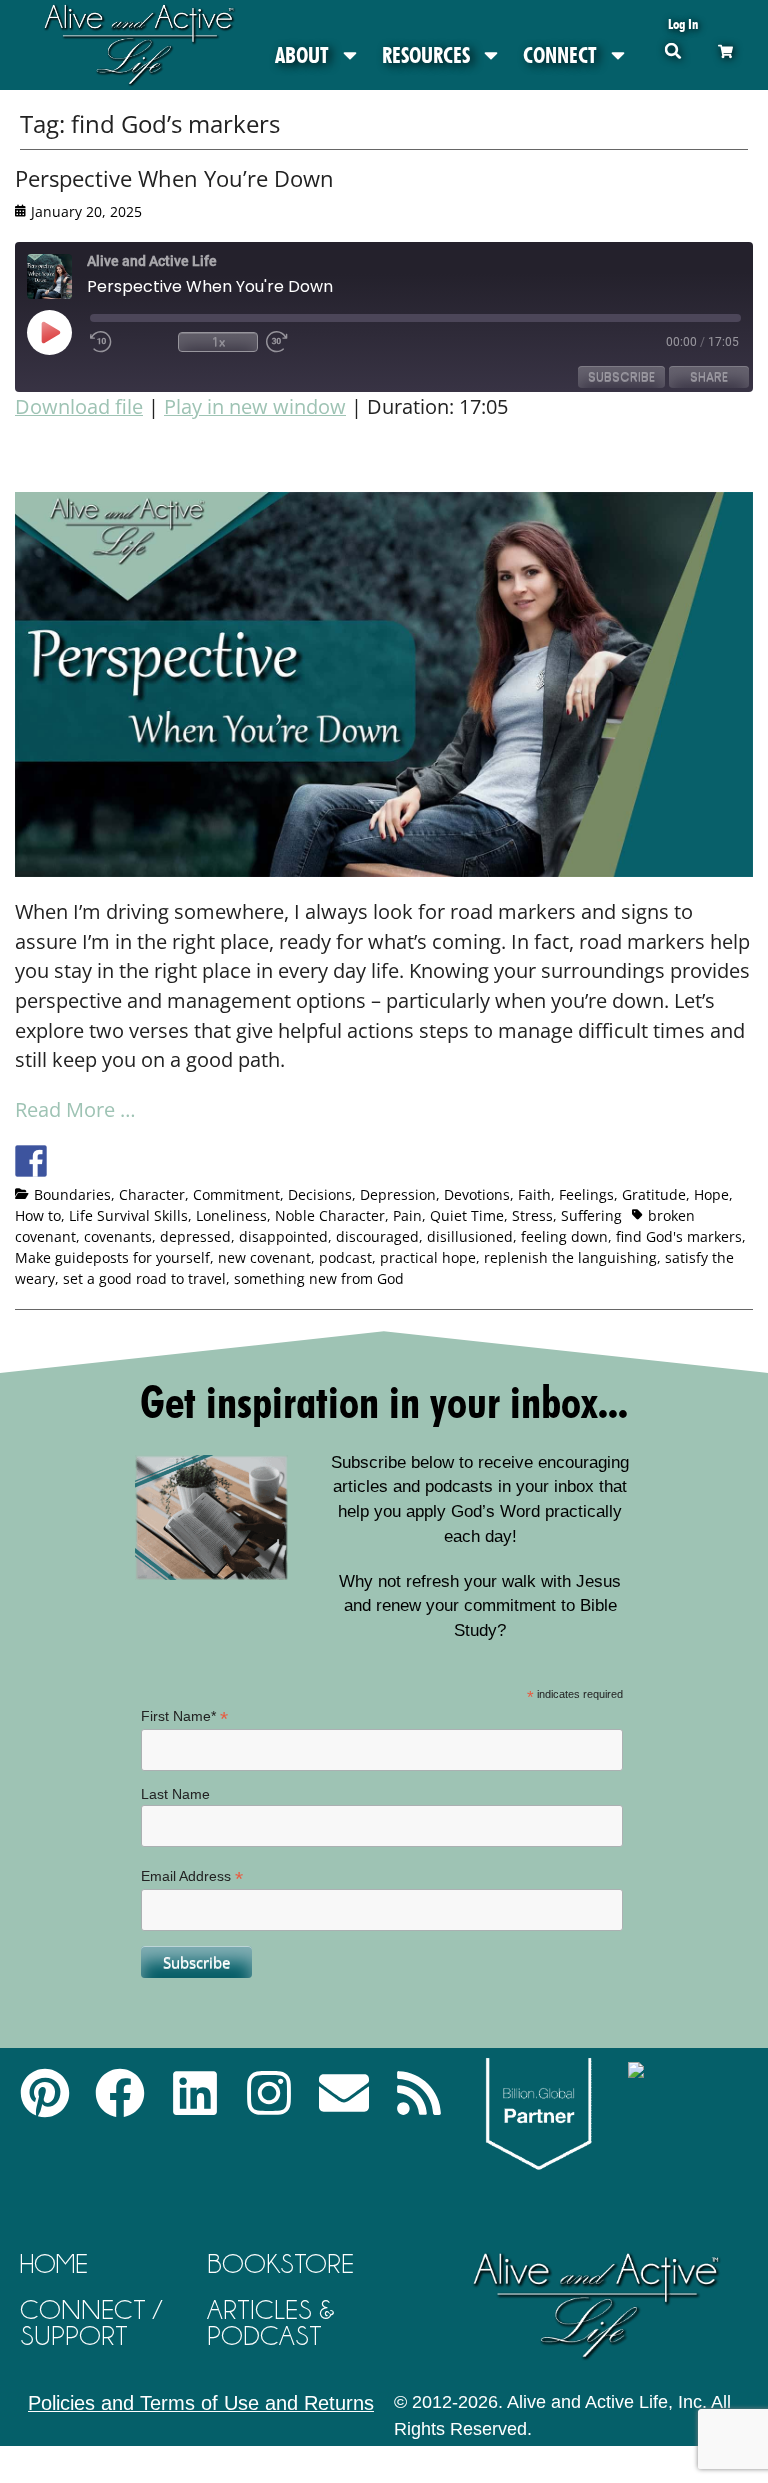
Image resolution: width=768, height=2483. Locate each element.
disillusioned (470, 1236)
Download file (79, 406)
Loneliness (231, 1215)
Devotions (477, 1194)
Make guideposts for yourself (112, 1257)
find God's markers (679, 1236)
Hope (711, 1194)
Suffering (591, 1215)
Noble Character (330, 1215)
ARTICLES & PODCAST (271, 2322)
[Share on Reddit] (105, 1161)
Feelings (586, 1194)
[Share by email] (216, 1161)
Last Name (175, 1794)
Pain (407, 1215)
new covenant (264, 1257)
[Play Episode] (67, 332)
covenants (118, 1236)
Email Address (192, 1876)
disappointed (283, 1236)
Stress (532, 1215)
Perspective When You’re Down (174, 178)
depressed (195, 1236)
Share (709, 376)
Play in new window (255, 406)
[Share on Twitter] (68, 1161)
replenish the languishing (570, 1257)
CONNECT (560, 55)
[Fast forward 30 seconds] (306, 342)
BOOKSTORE (280, 2263)
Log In (683, 23)
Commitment (236, 1194)
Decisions (320, 1194)
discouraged (377, 1236)
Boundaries (72, 1194)
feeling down (564, 1236)
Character (152, 1194)
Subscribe (621, 376)
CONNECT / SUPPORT (91, 2322)
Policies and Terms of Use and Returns (201, 2403)
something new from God (319, 1278)
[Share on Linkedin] (179, 1161)
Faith (534, 1194)
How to (38, 1215)
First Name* (184, 1716)
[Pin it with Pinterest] (142, 1161)
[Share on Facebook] (31, 1161)
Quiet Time (467, 1215)
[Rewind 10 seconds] (130, 342)
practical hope (428, 1257)
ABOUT (302, 55)
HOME (54, 2263)
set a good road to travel (144, 1278)
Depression (398, 1194)
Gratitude (654, 1194)
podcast (345, 1257)
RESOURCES (426, 55)
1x (218, 341)
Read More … (75, 1109)
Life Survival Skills (128, 1215)
